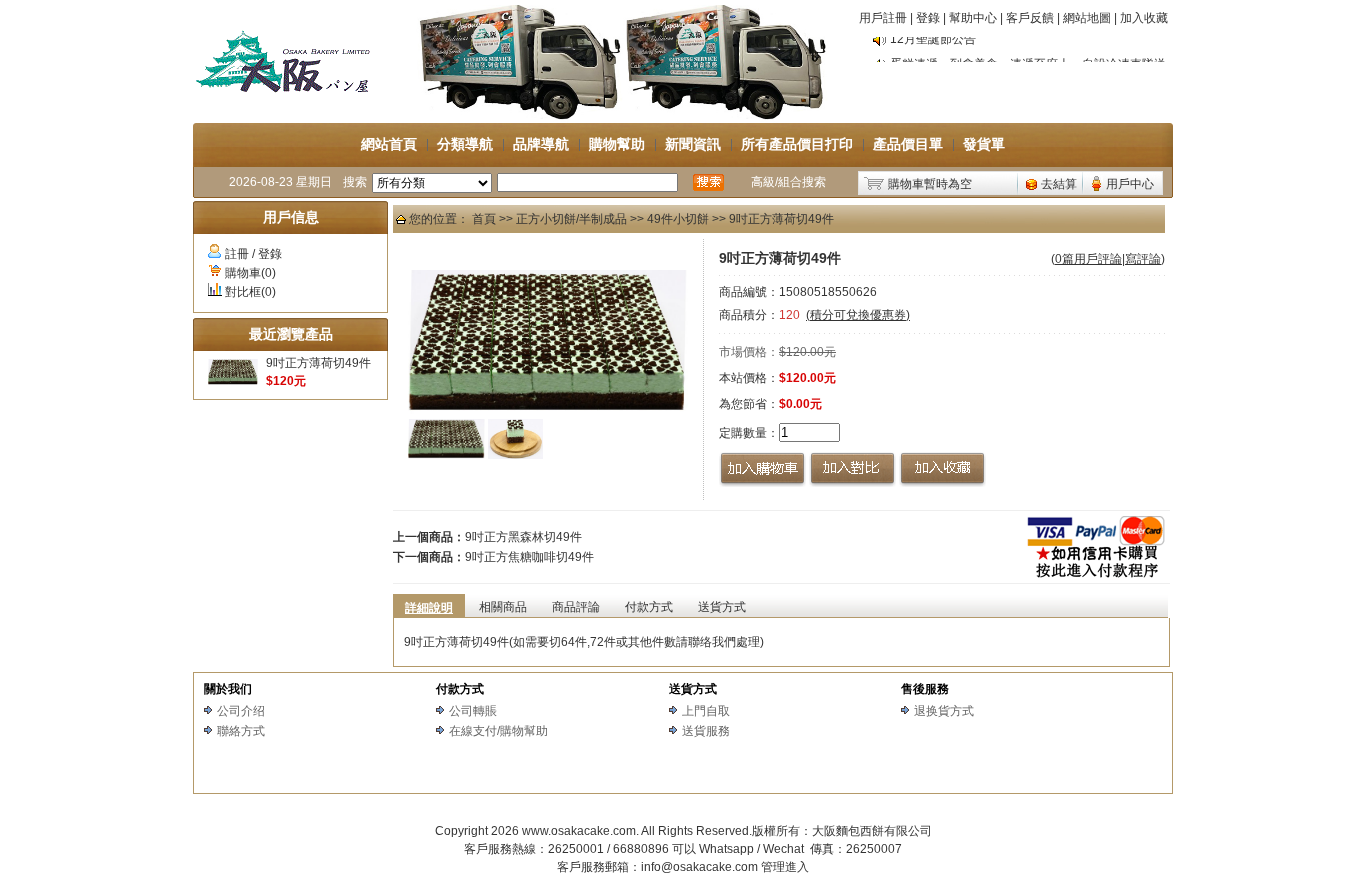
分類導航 (465, 144)
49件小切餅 (678, 219)
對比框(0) (250, 292)
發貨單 (984, 144)
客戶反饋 (1030, 18)
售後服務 (925, 689)
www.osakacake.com (579, 831)
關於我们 (228, 689)
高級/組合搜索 (788, 182)
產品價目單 (908, 144)
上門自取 (706, 711)
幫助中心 (973, 18)
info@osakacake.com (699, 867)
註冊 (237, 254)
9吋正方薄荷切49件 (318, 363)
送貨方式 (693, 689)
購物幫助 (617, 144)
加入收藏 (1144, 18)
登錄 (928, 18)
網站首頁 (389, 144)
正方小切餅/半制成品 (571, 219)
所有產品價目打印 (797, 144)
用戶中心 (1130, 184)
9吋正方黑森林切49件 (523, 537)
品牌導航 (541, 144)
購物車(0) (250, 273)
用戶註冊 (883, 18)
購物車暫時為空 (930, 184)
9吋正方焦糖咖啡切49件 (529, 557)
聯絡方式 (241, 731)
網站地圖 (1087, 18)
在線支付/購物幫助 (498, 731)
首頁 (484, 219)
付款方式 (460, 689)
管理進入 (785, 867)
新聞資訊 (693, 144)
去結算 (1059, 184)
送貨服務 (706, 731)
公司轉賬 (473, 711)
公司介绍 (241, 711)
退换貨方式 (944, 711)
